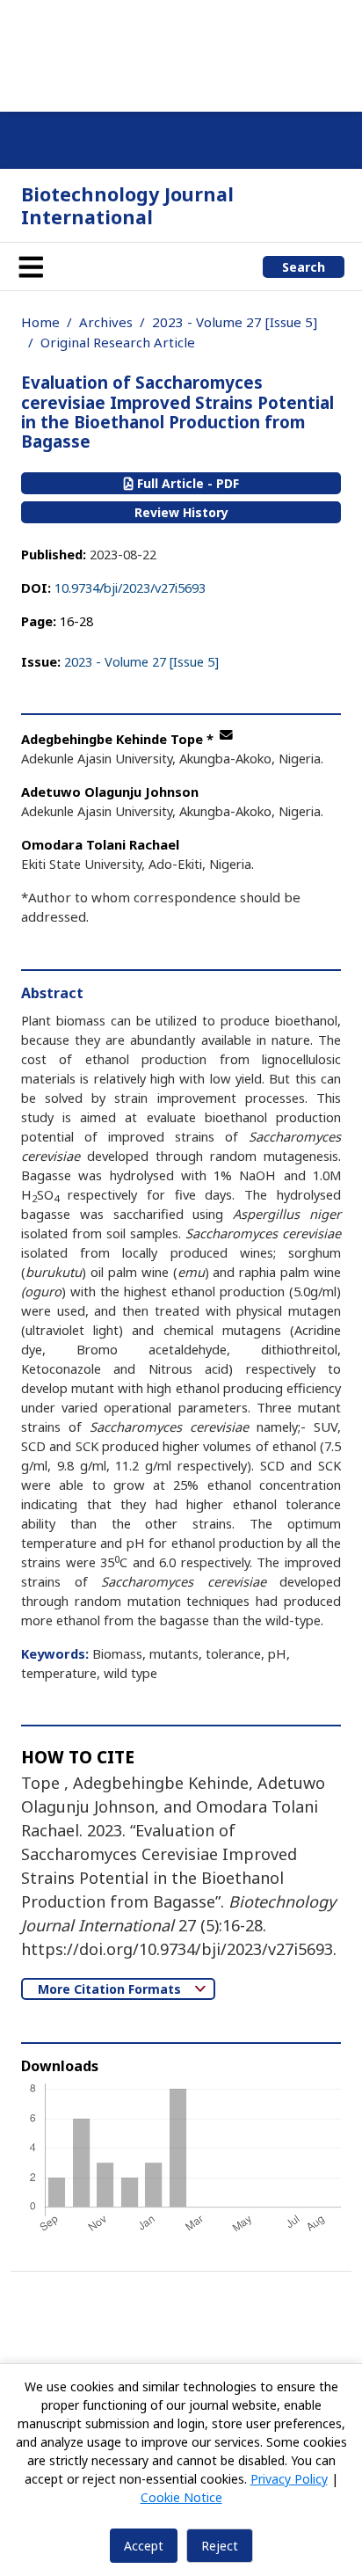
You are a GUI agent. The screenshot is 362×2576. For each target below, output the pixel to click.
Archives (106, 322)
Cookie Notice (181, 2497)
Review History (181, 512)
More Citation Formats (111, 1989)
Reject (220, 2546)
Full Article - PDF (186, 483)
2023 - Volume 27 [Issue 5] (235, 322)
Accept (144, 2546)
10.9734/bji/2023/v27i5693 (130, 587)
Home (40, 322)
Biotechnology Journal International (127, 205)
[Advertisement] (181, 53)
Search (304, 267)
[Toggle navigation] (31, 266)
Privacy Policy (289, 2479)
